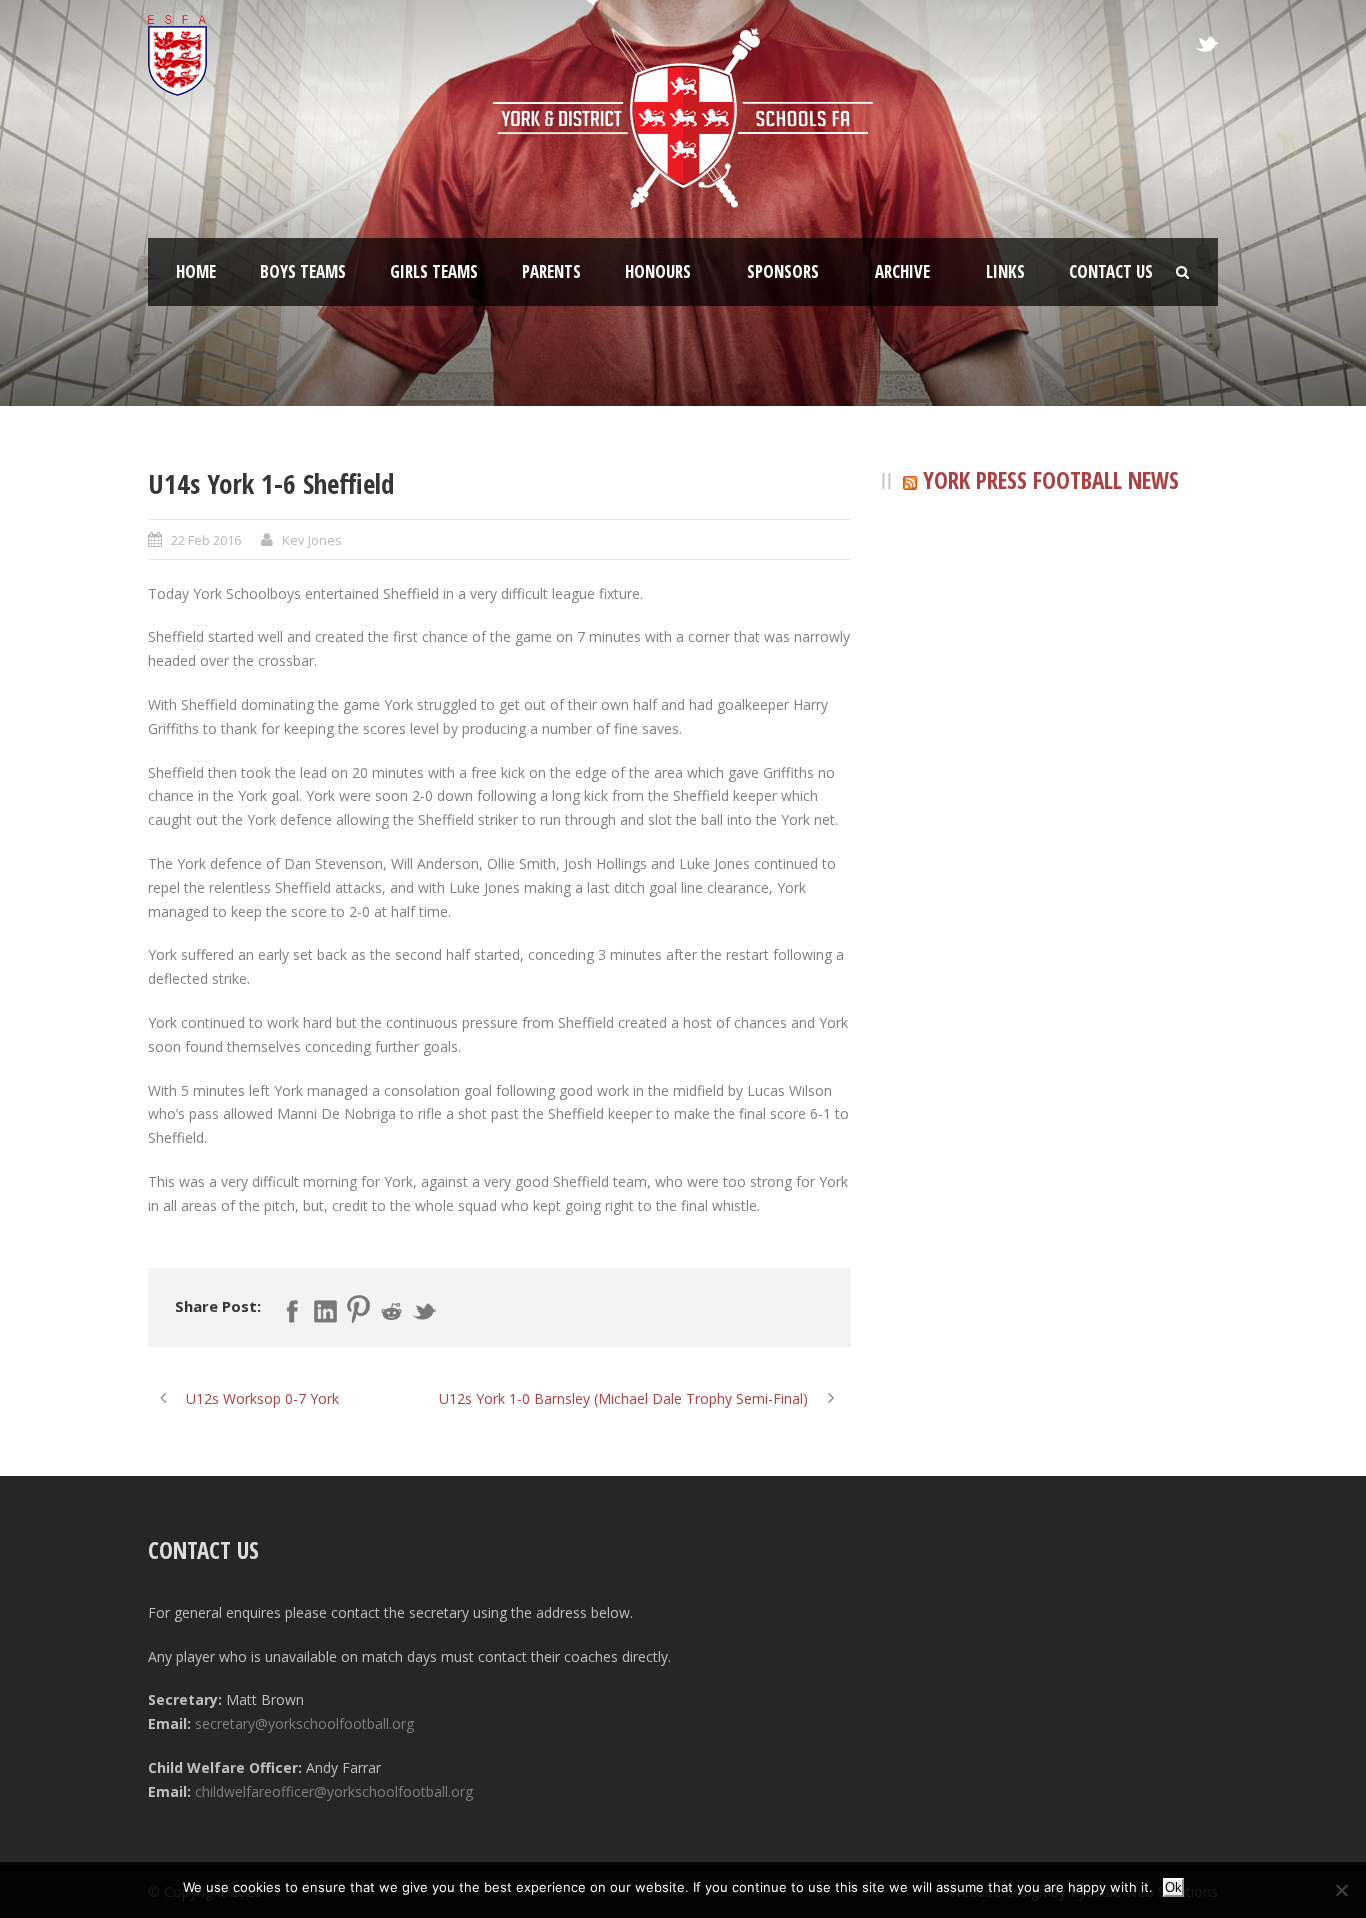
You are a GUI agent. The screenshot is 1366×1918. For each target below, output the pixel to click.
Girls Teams (434, 271)
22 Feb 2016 (206, 540)
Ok (1173, 1887)
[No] (1341, 1890)
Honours (658, 271)
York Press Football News (1051, 480)
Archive (902, 271)
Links (1005, 271)
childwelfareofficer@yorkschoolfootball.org (334, 1791)
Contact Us (1111, 271)
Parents (551, 271)
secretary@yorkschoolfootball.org (304, 1723)
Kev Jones (312, 540)
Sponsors (783, 271)
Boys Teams (303, 271)
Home (196, 271)
